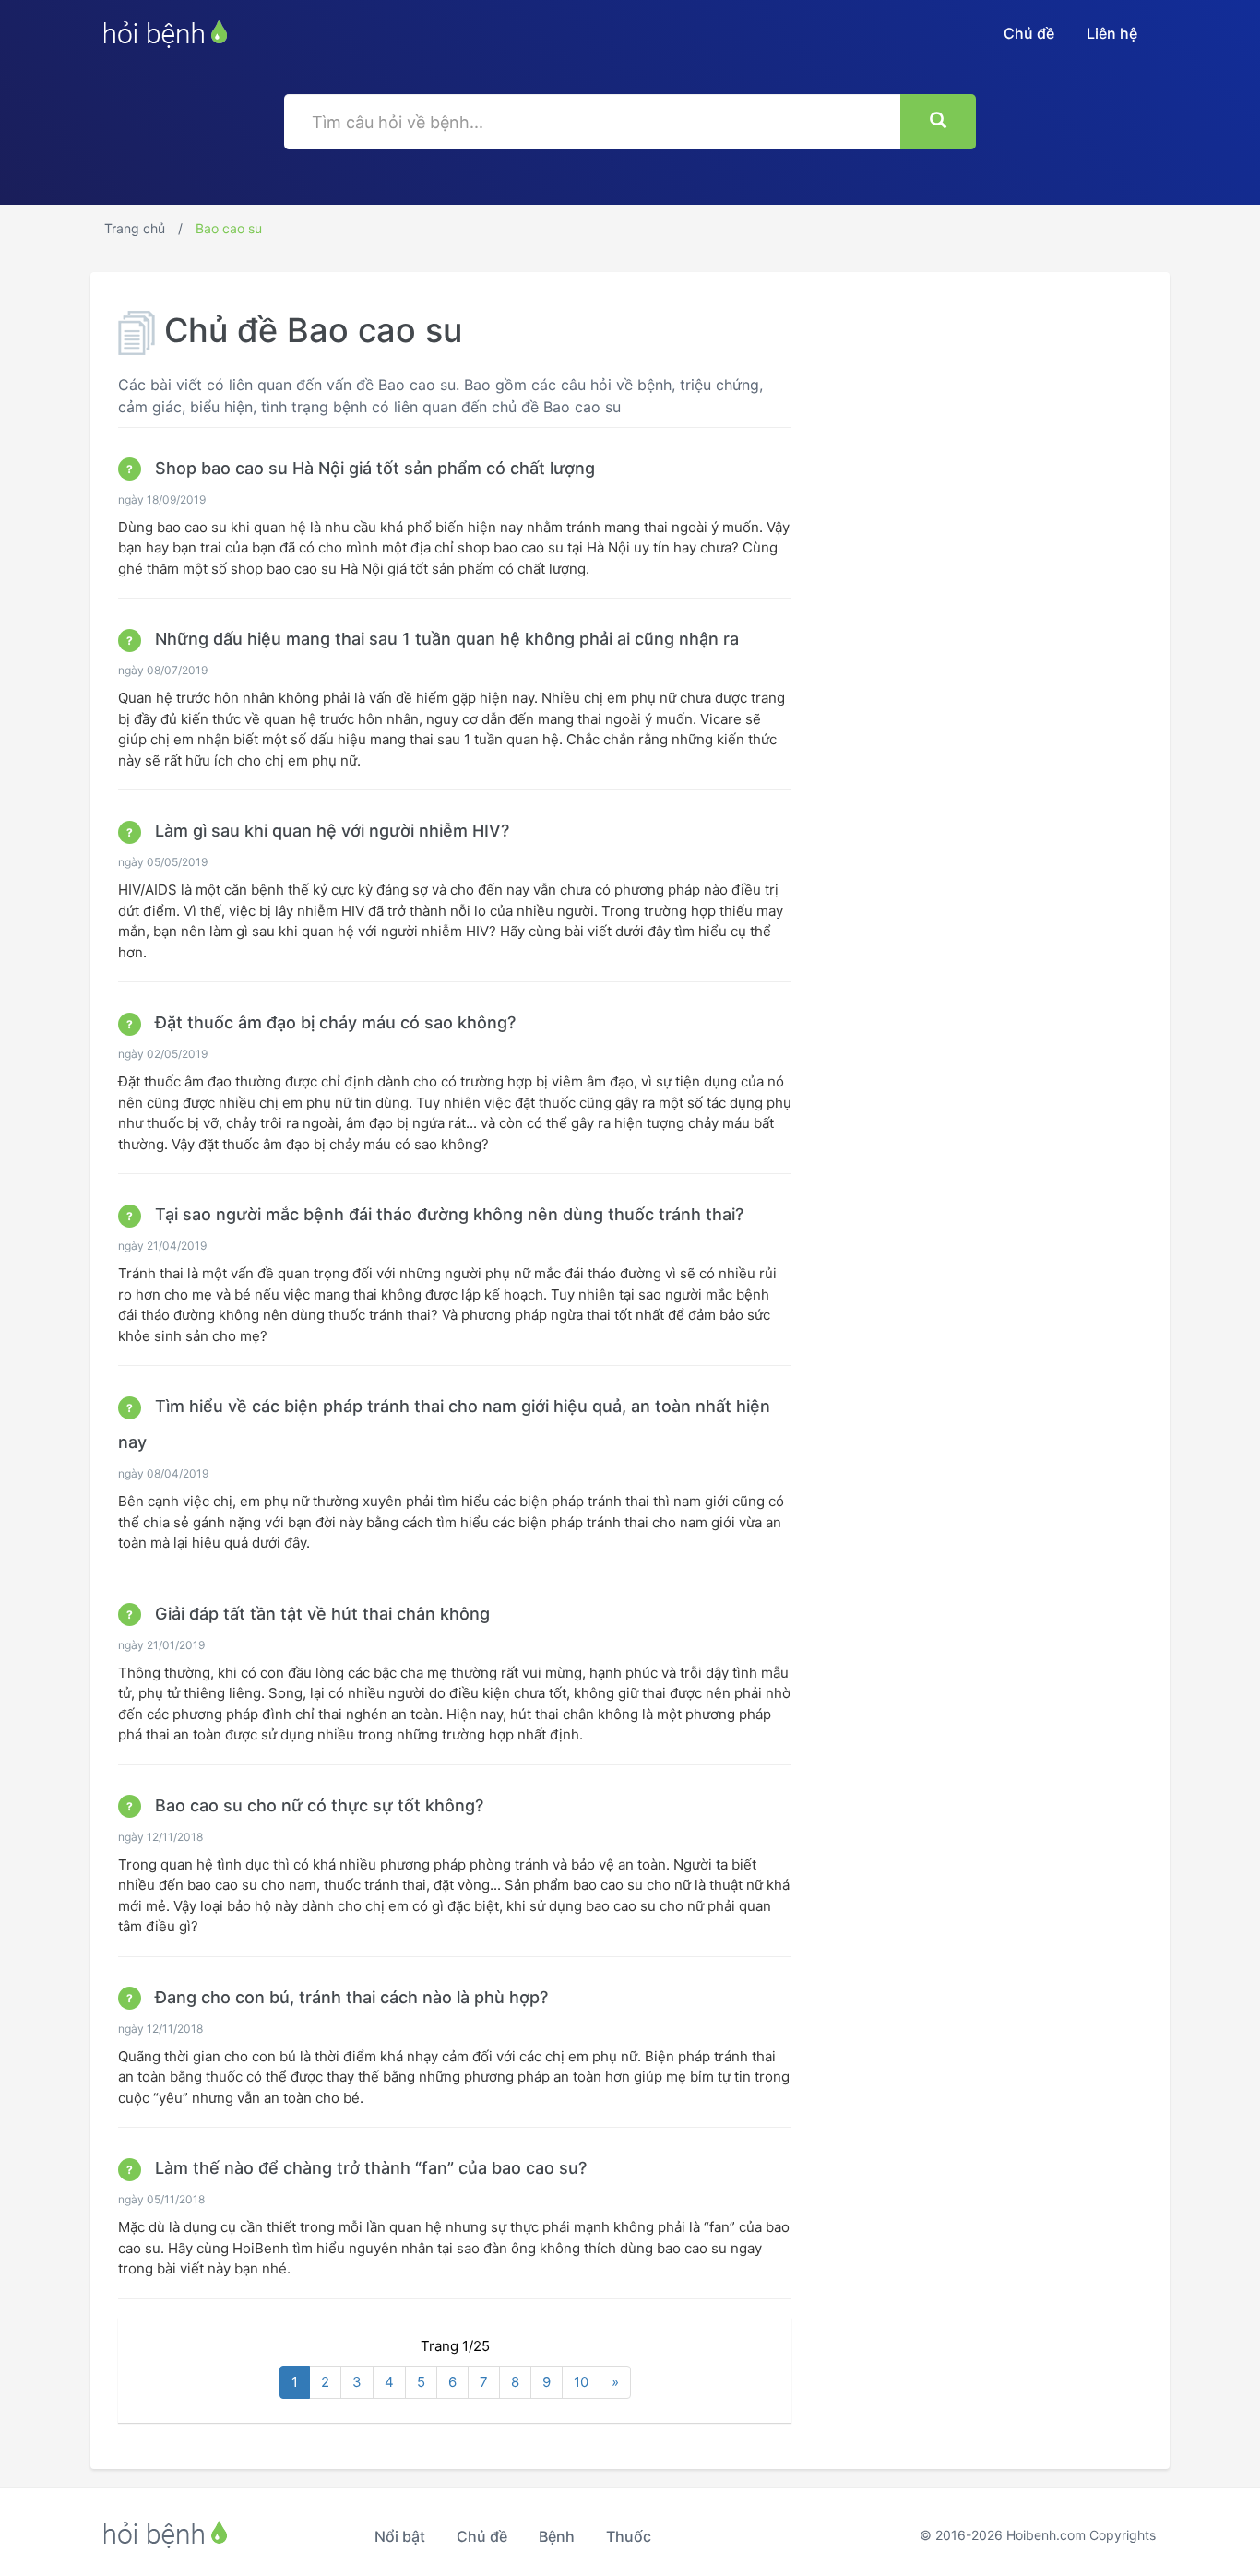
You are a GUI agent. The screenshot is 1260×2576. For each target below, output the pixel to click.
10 (581, 2382)
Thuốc (629, 2536)
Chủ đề (1029, 33)
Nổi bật (400, 2536)
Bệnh (557, 2536)
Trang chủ (135, 228)
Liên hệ (1112, 33)
